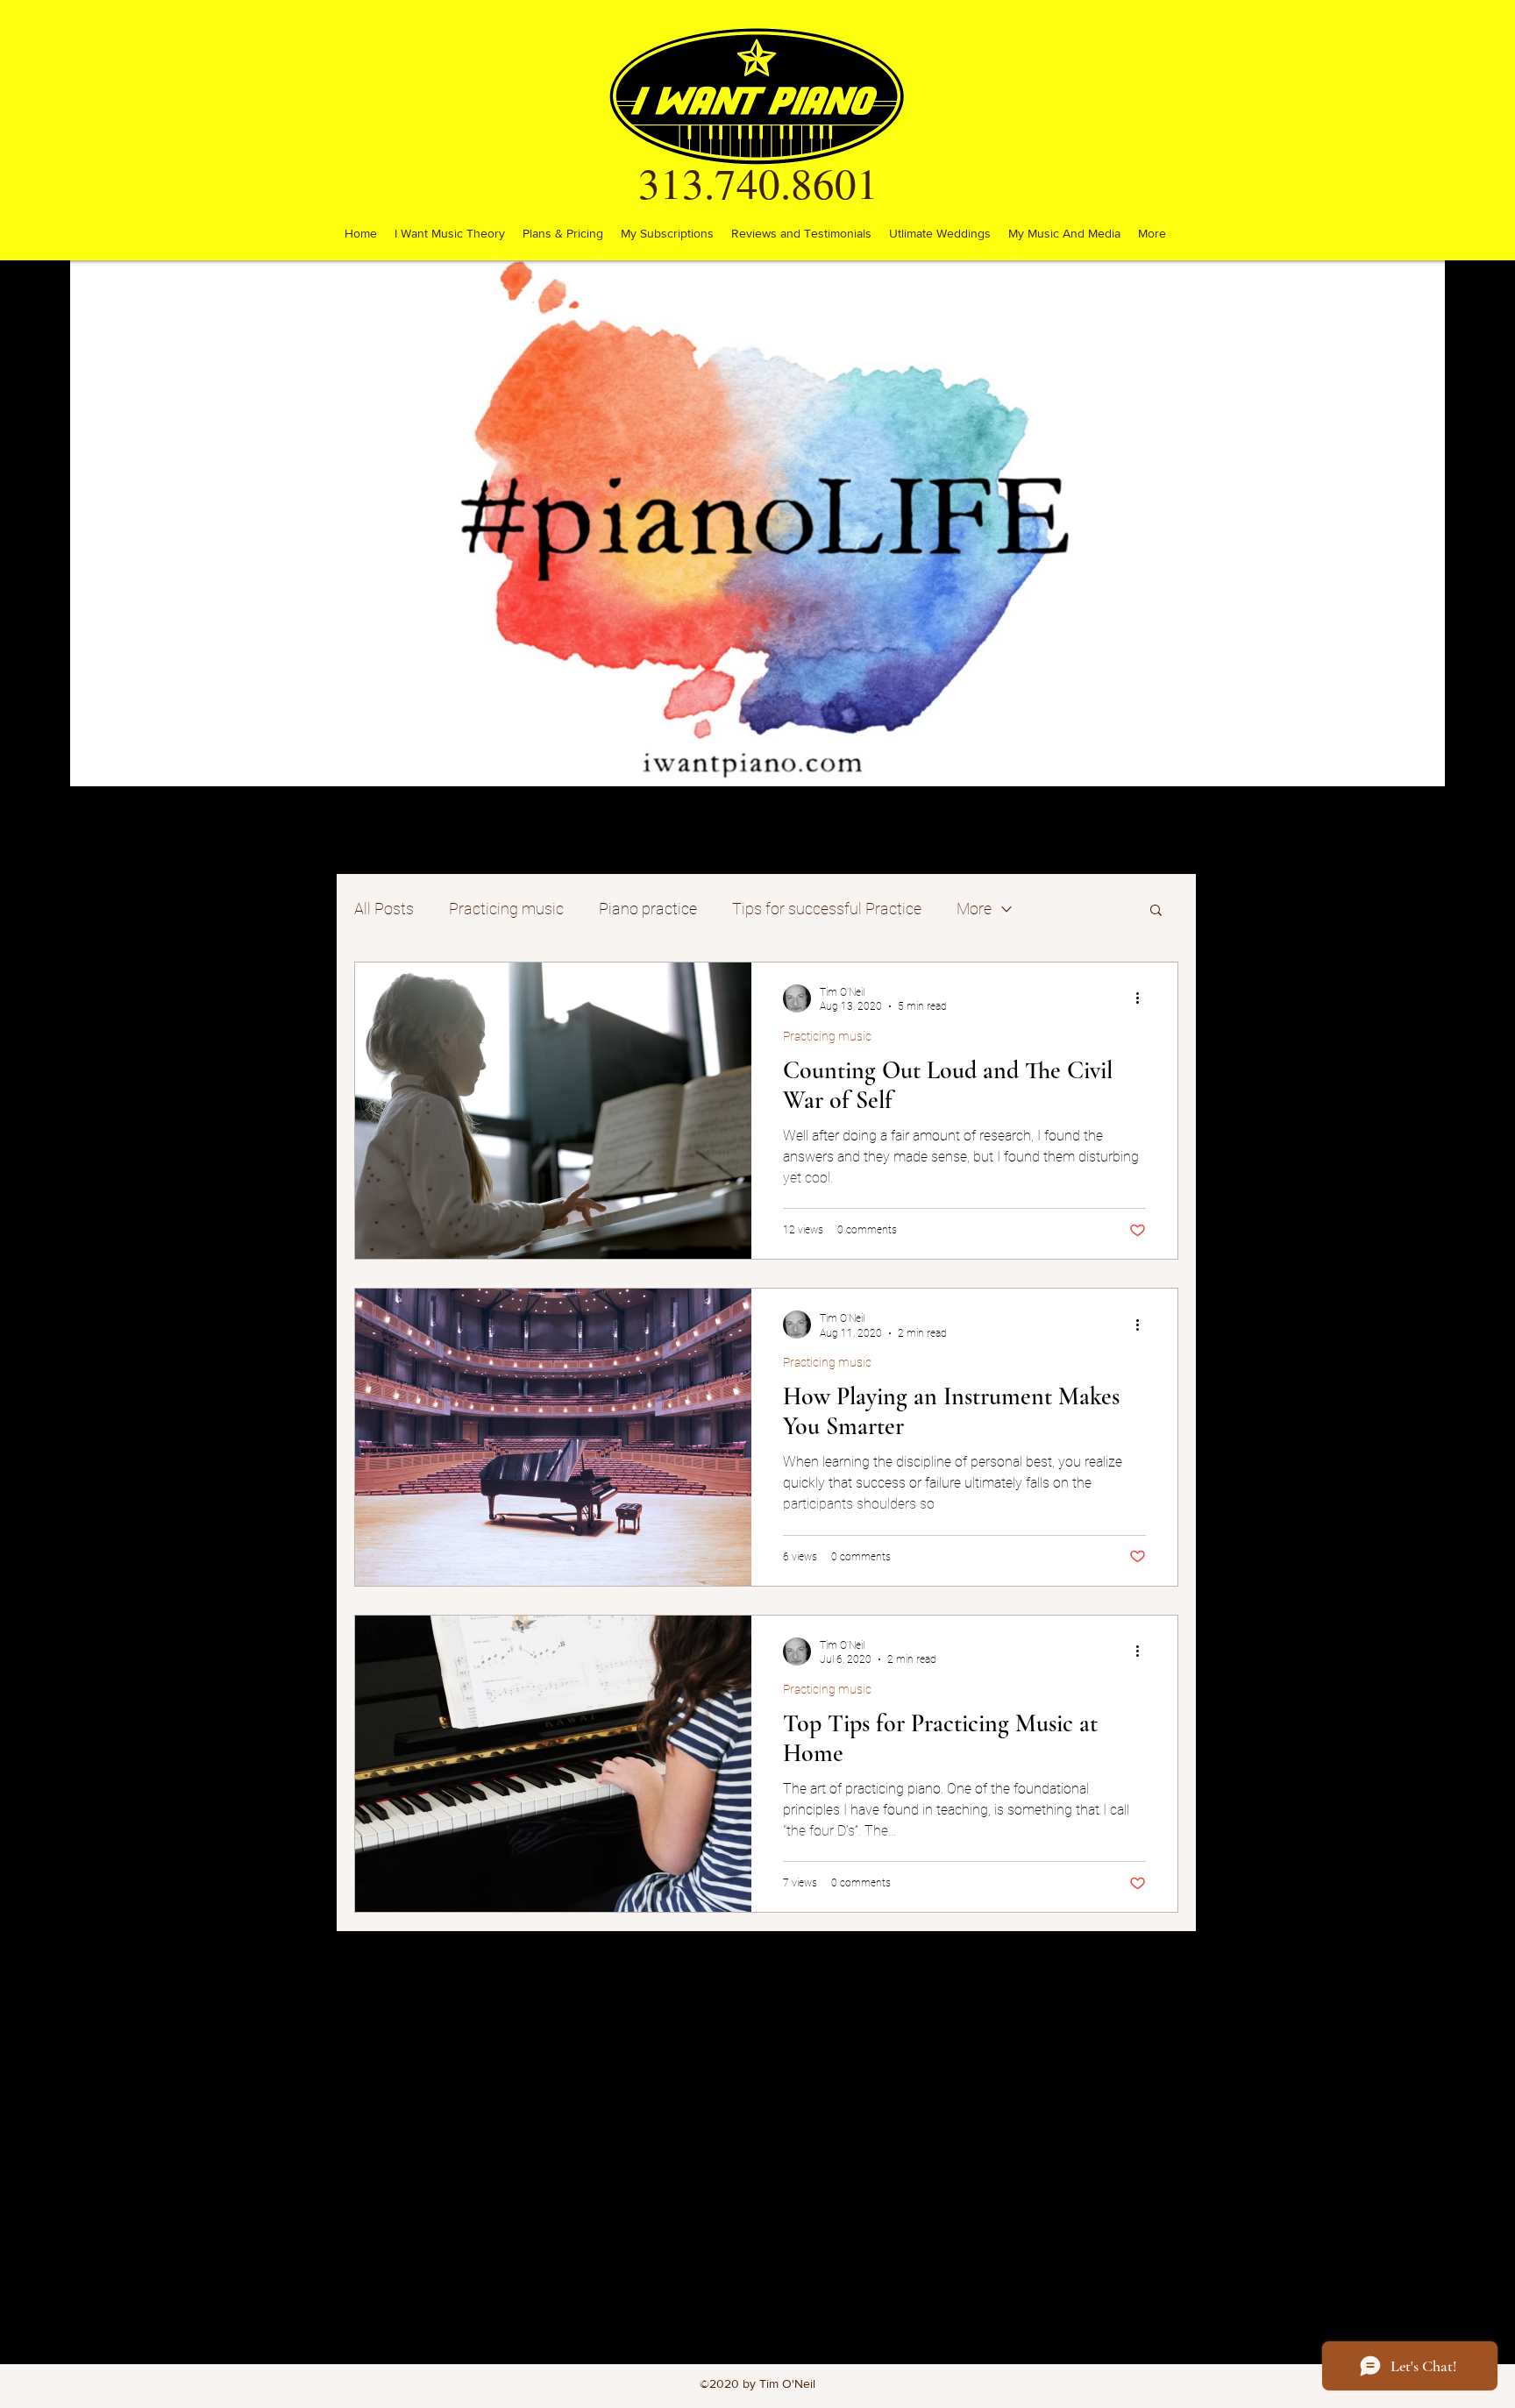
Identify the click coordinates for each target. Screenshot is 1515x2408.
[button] (1156, 911)
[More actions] (1143, 998)
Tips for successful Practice (827, 909)
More (974, 909)
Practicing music (506, 909)
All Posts (384, 909)
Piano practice (648, 909)
